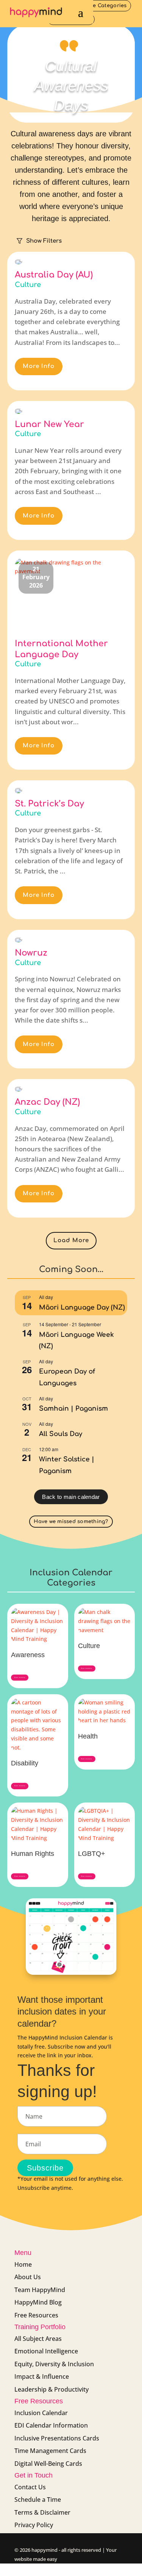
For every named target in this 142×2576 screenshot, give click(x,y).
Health (88, 1736)
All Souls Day (61, 1434)
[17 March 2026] (19, 790)
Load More (71, 1240)
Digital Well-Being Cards (48, 2464)
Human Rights (33, 1854)
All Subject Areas (38, 2339)
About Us (28, 2277)
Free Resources (36, 2315)
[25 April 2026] (19, 1089)
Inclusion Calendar (41, 2413)
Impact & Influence (42, 2376)
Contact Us (30, 2487)
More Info (39, 366)
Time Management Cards (50, 2451)
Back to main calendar (71, 1497)
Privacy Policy (34, 2525)
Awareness (28, 1655)
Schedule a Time (38, 2500)
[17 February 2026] (19, 411)
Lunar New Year (49, 424)
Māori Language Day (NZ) (82, 1307)
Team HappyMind (40, 2290)
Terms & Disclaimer (42, 2512)
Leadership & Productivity (51, 2389)
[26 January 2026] (19, 262)
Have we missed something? (71, 1522)
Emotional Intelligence (46, 2351)
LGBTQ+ (92, 1854)
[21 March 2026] (19, 940)
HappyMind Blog (38, 2302)
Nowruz (31, 953)
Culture (28, 285)
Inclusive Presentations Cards (57, 2438)
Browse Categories (102, 6)
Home (23, 2264)
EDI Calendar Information (51, 2425)
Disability (25, 1763)
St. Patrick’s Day (49, 804)
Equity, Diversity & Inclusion (54, 2364)
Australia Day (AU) (54, 275)
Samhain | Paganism (73, 1409)
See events (20, 1678)
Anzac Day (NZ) (47, 1102)
